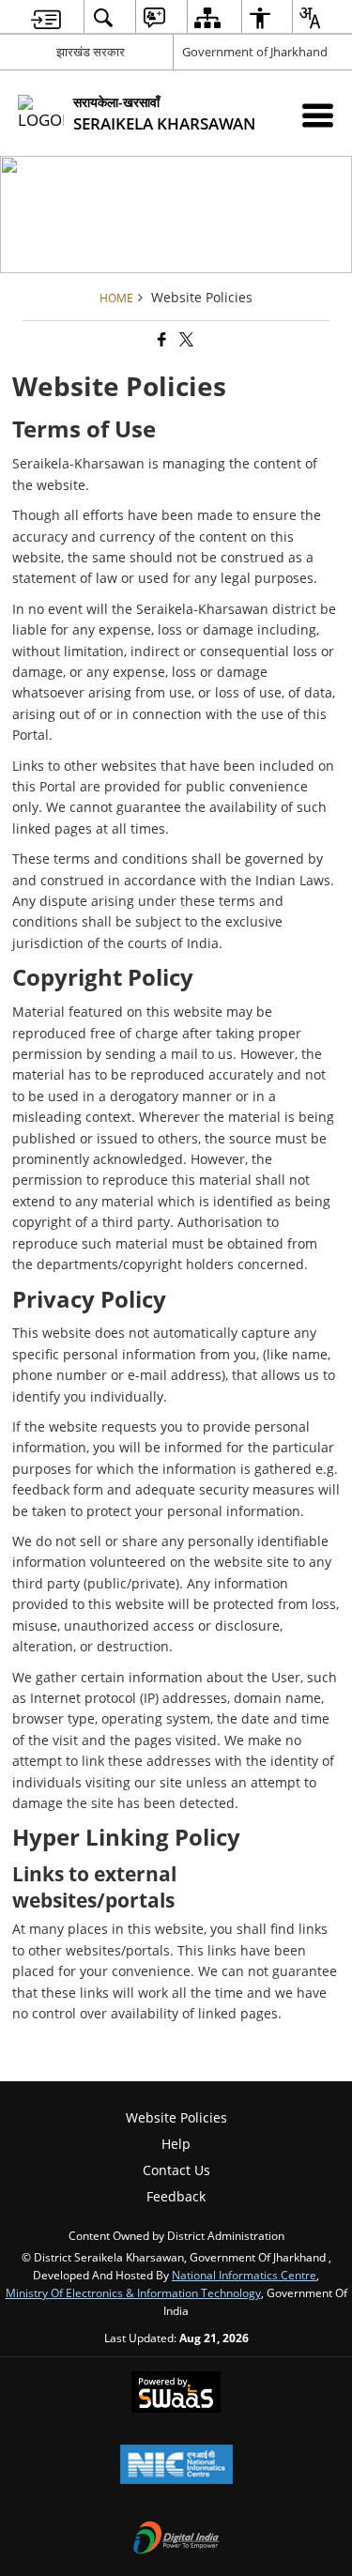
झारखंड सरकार (91, 52)
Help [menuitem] (176, 2144)
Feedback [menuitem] (176, 2196)
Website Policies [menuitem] (176, 2117)
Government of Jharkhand (255, 52)
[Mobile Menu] (318, 115)
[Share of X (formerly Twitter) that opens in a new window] (185, 339)
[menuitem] (46, 17)
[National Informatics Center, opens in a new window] (176, 2466)
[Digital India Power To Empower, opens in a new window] (176, 2539)
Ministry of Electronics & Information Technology (133, 2292)
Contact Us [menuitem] (176, 2170)
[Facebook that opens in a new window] (161, 339)
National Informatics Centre (244, 2275)
